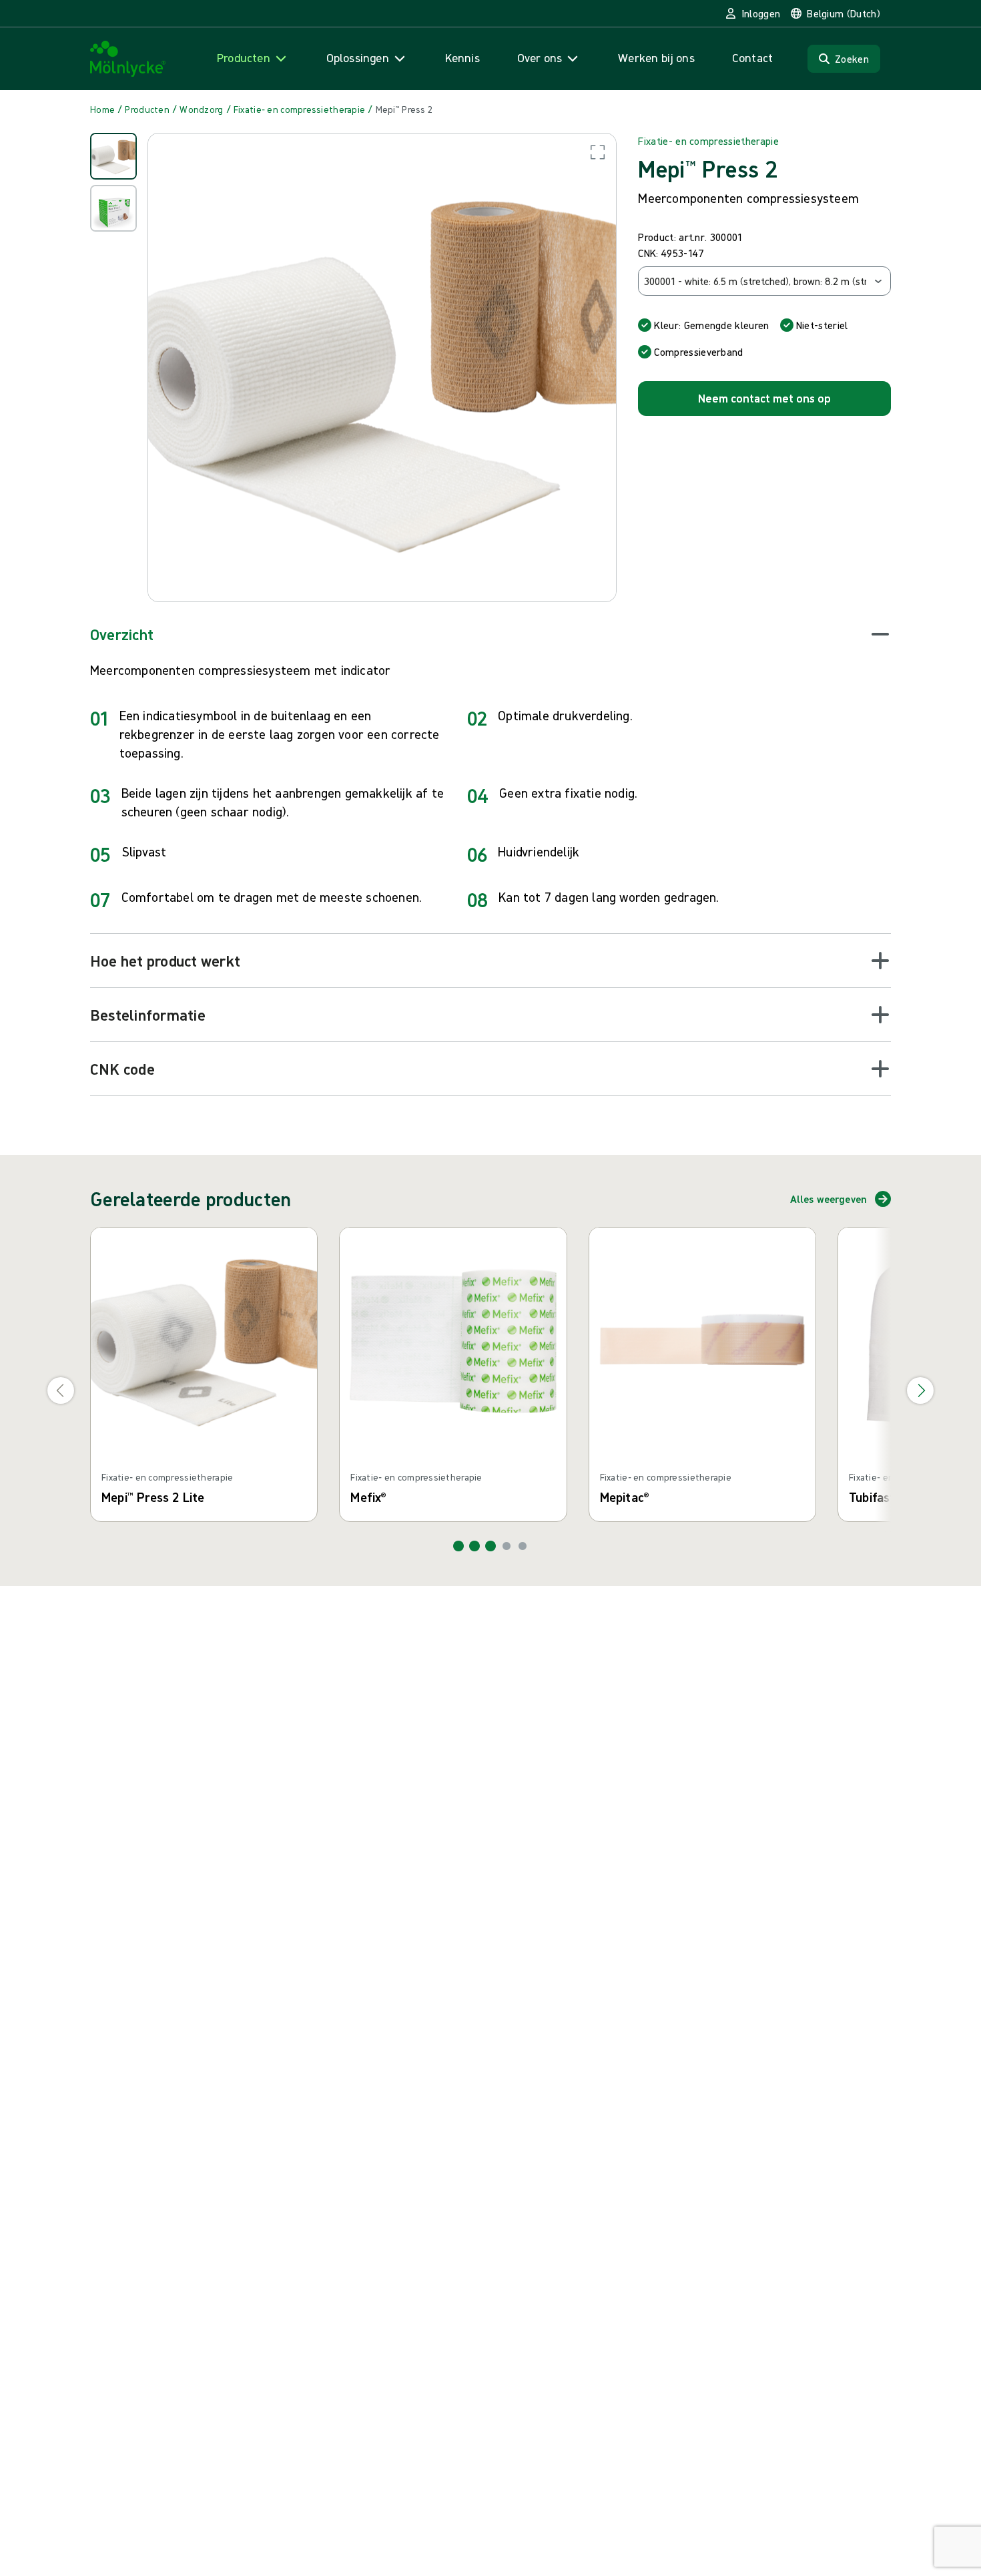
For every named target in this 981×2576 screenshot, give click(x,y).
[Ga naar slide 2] (474, 1546)
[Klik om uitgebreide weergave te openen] (382, 367)
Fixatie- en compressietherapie (708, 141)
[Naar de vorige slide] (61, 1390)
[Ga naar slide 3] (490, 1546)
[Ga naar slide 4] (507, 1546)
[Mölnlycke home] (128, 59)
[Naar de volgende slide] (920, 1390)
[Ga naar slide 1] (458, 1546)
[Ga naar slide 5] (523, 1546)
